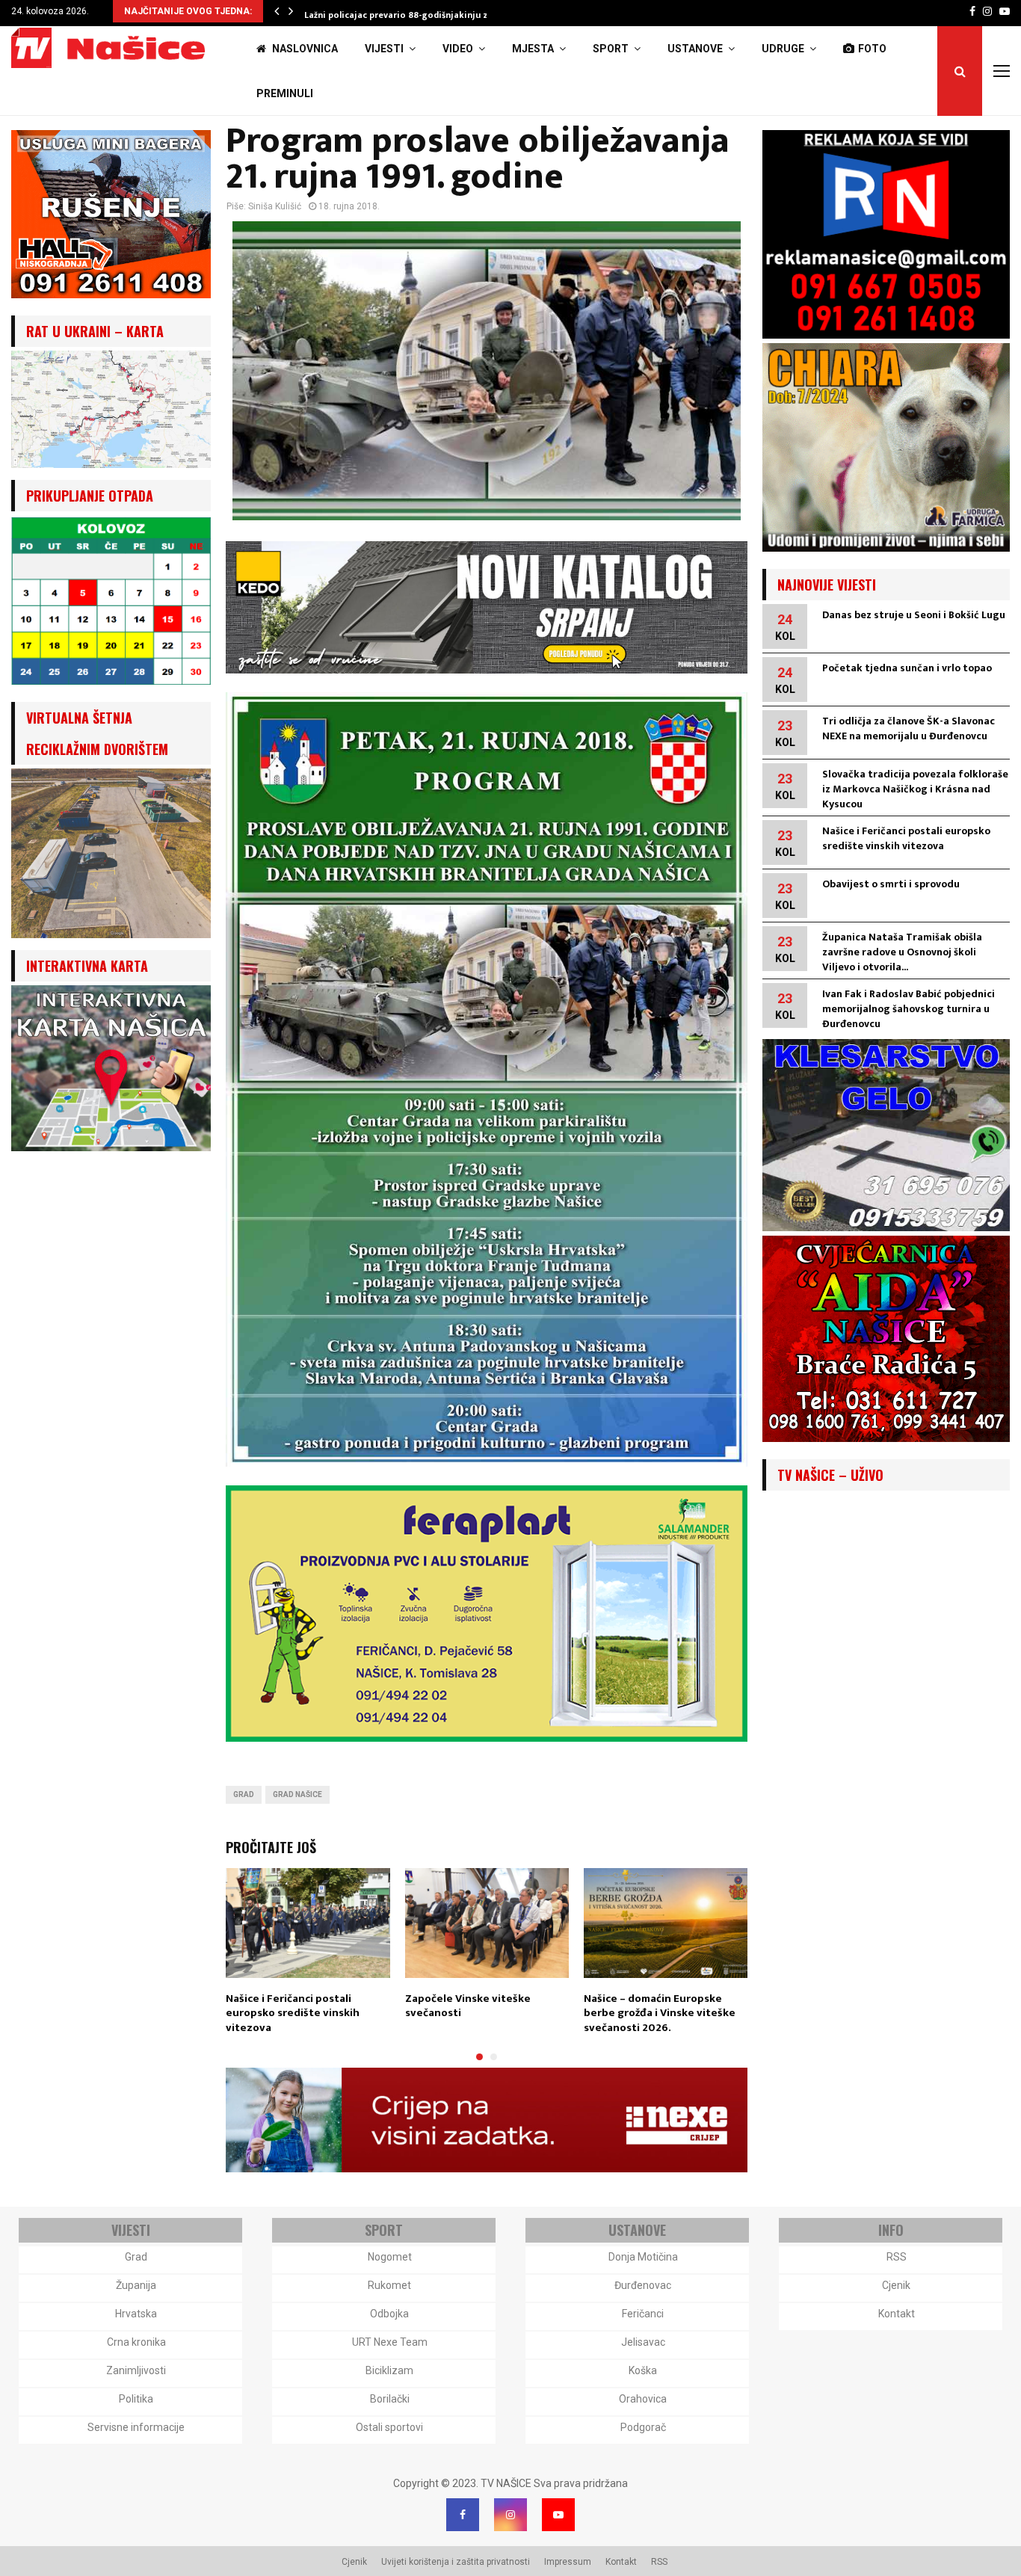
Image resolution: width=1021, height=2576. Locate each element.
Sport (611, 49)
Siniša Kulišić (275, 206)
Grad (244, 1794)
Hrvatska (136, 2314)
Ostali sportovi (389, 2427)
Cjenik (896, 2285)
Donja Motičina (643, 2257)
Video (458, 49)
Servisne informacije (136, 2427)
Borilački (390, 2399)
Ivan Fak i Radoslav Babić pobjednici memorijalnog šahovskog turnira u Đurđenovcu (909, 1009)
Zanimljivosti (136, 2370)
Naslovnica (304, 49)
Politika (136, 2399)
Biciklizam (389, 2370)
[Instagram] (510, 2515)
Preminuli (285, 93)
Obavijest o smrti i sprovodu (891, 884)
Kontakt (897, 2314)
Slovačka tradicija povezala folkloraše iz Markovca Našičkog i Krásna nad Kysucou (915, 789)
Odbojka (389, 2314)
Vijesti (384, 49)
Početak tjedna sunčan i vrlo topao (907, 668)
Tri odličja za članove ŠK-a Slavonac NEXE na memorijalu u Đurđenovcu (909, 728)
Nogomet (390, 2257)
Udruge (783, 49)
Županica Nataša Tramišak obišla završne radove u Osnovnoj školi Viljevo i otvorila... (902, 952)
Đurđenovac (643, 2285)
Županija (136, 2285)
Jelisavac (643, 2342)
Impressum (568, 2562)
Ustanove (695, 49)
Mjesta (533, 49)
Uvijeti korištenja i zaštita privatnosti (456, 2562)
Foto (872, 49)
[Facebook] (463, 2515)
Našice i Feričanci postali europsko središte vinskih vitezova (293, 2013)
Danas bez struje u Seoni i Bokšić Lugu (914, 615)
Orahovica (643, 2399)
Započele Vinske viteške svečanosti (468, 2006)
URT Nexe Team (390, 2342)
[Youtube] (558, 2515)
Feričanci (643, 2314)
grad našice (297, 1794)
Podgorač (643, 2427)
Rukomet (389, 2285)
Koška (643, 2370)
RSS (897, 2257)
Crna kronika (136, 2342)
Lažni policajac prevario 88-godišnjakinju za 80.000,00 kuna (434, 15)
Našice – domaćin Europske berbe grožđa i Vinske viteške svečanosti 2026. (660, 2013)
